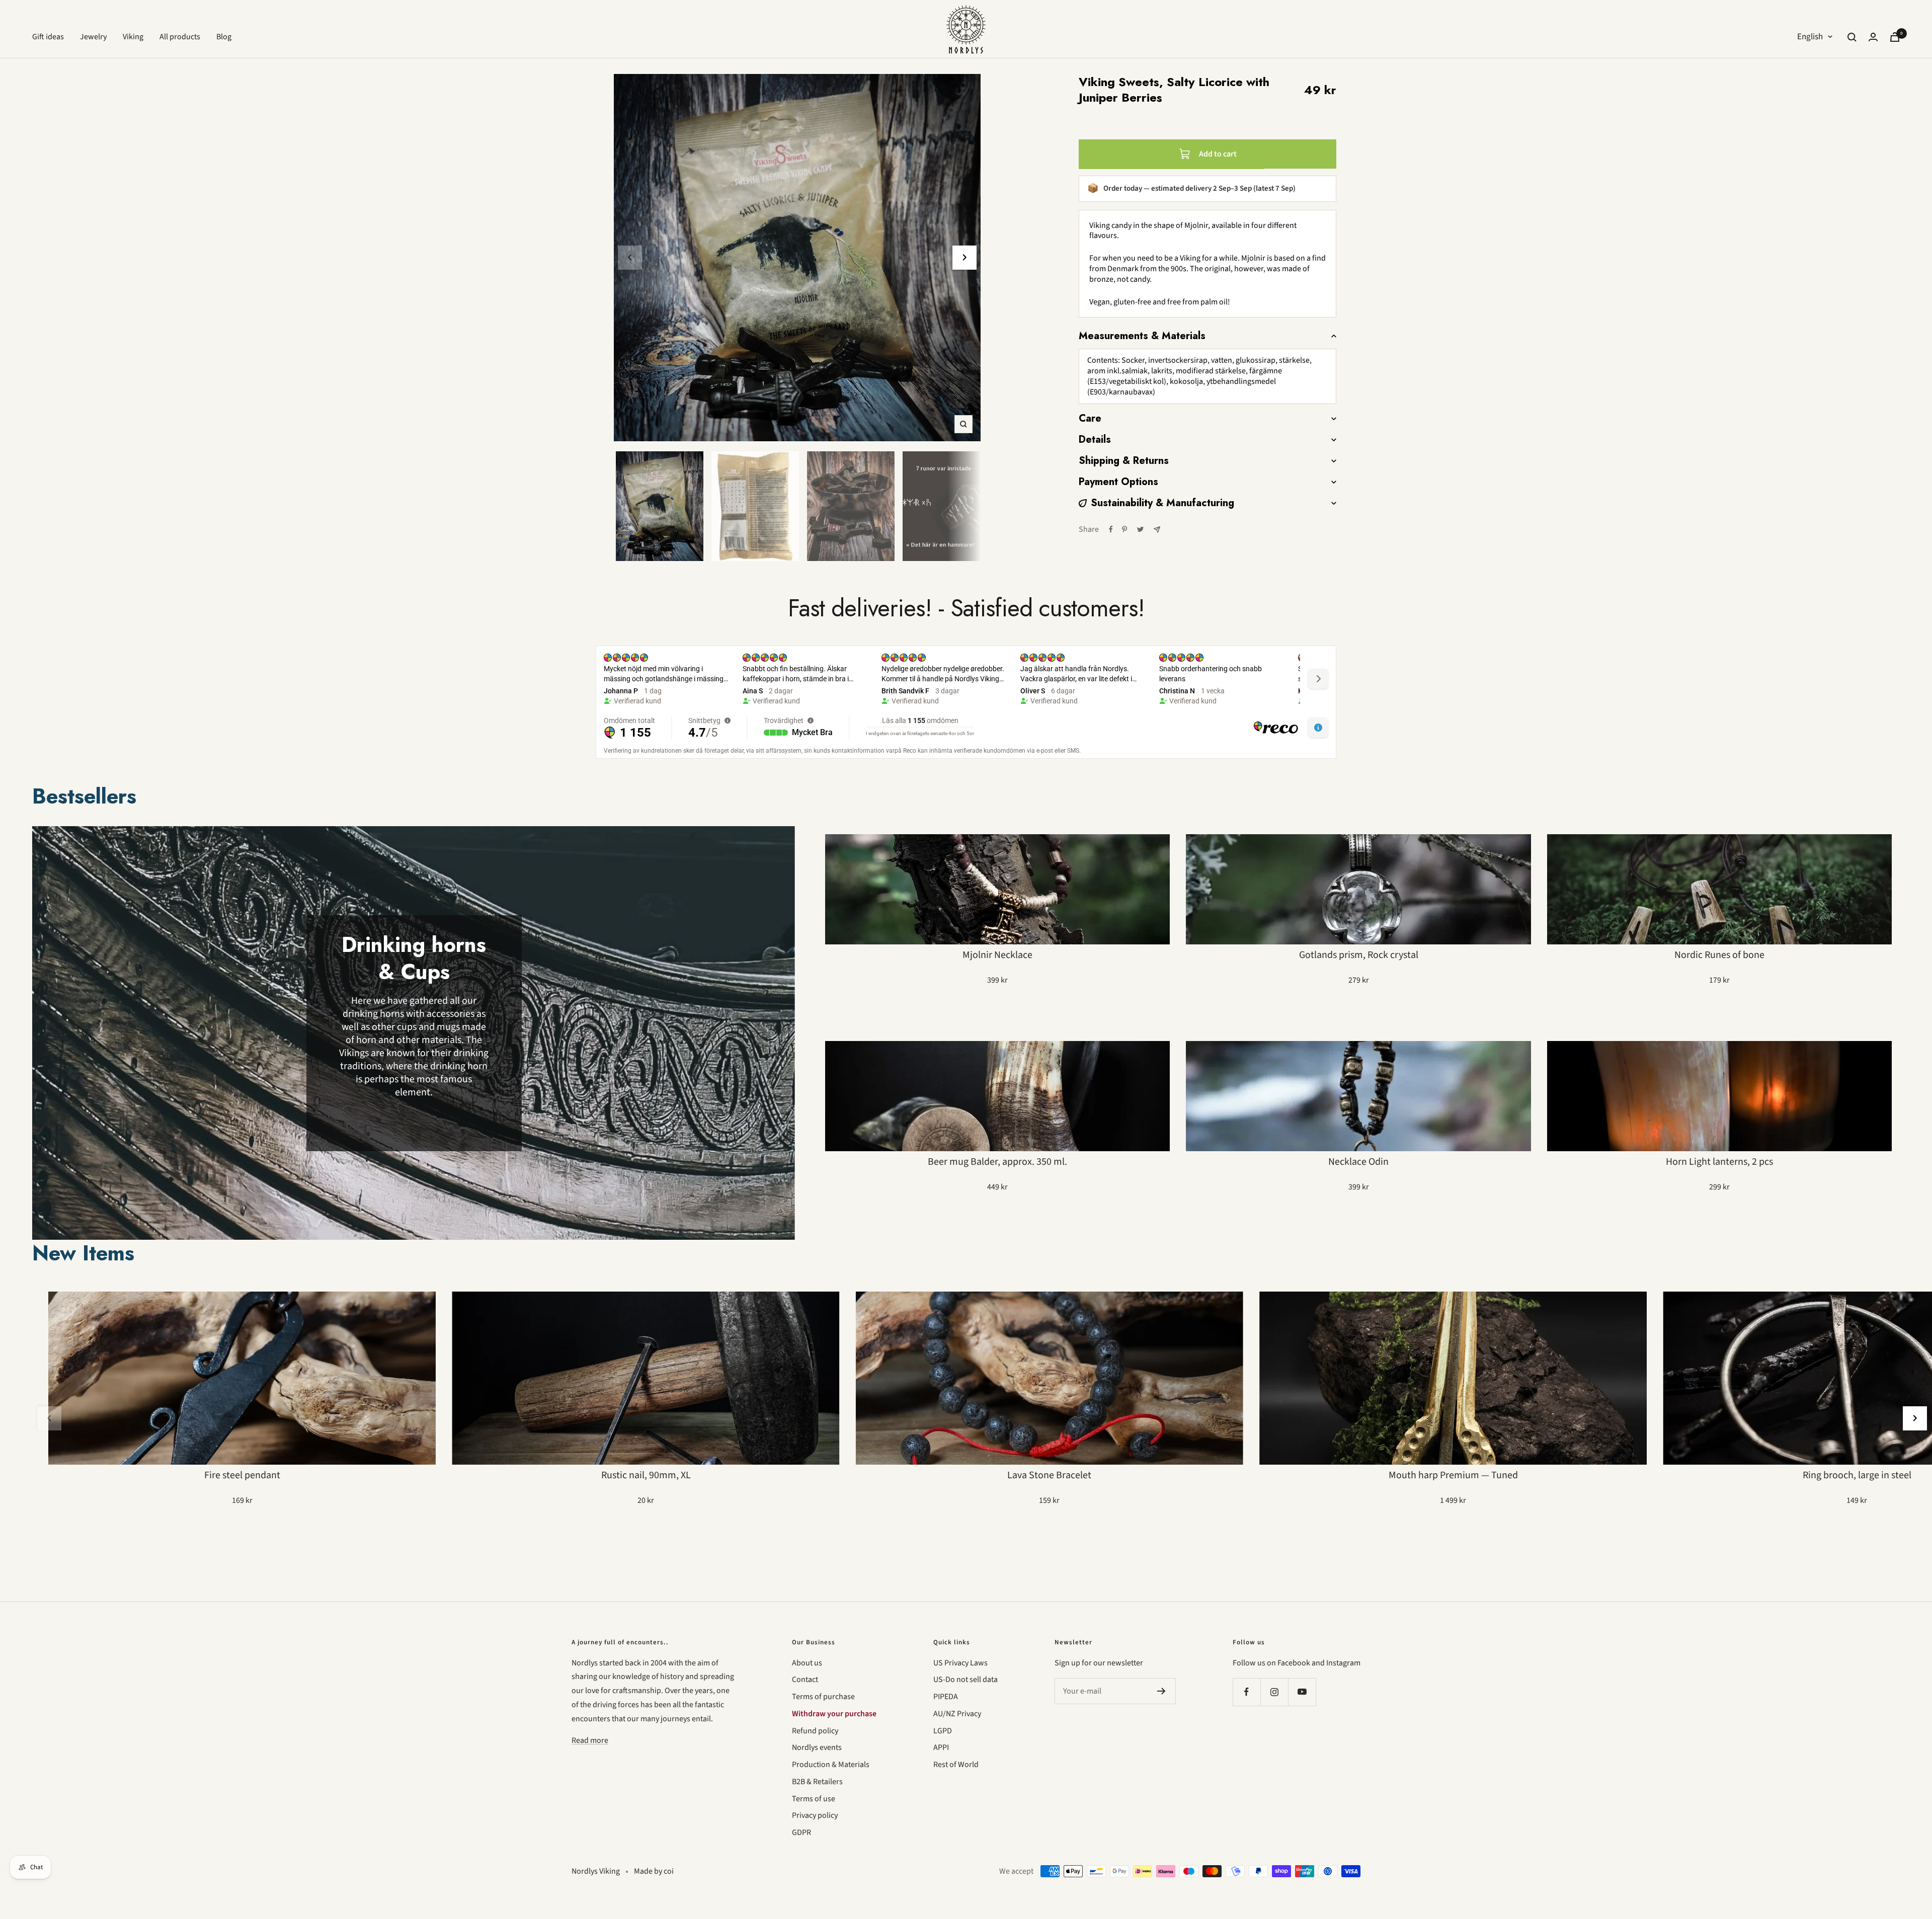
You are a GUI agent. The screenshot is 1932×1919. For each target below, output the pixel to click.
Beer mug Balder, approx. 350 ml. (997, 1162)
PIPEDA (946, 1697)
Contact (805, 1680)
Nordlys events (817, 1747)
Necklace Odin (1358, 1162)
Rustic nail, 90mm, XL (646, 1475)
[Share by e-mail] (1157, 530)
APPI (941, 1747)
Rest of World (956, 1765)
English (1810, 37)
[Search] (1852, 37)
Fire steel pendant (242, 1475)
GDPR (801, 1832)
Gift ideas (48, 37)
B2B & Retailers (817, 1782)
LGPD (943, 1731)
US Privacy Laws (960, 1663)
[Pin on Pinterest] (1124, 529)
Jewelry (93, 37)
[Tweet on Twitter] (1140, 529)
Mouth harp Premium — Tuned (1453, 1475)
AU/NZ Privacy (957, 1714)
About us (807, 1663)
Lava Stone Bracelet (1049, 1475)
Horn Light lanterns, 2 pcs (1719, 1162)
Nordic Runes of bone (1719, 955)
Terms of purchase (823, 1697)
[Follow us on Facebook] (1246, 1692)
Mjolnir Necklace (997, 955)
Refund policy (815, 1731)
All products (180, 37)
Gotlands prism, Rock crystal (1359, 955)
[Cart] (1895, 37)
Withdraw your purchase (834, 1714)
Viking (133, 37)
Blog (224, 37)
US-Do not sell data (965, 1680)
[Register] (1161, 1691)
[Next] (964, 258)
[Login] (1873, 37)
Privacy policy (815, 1815)
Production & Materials (831, 1765)
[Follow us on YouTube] (1302, 1692)
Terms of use (814, 1799)
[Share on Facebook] (1111, 529)
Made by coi (654, 1871)
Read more (590, 1740)
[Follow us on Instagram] (1274, 1692)
